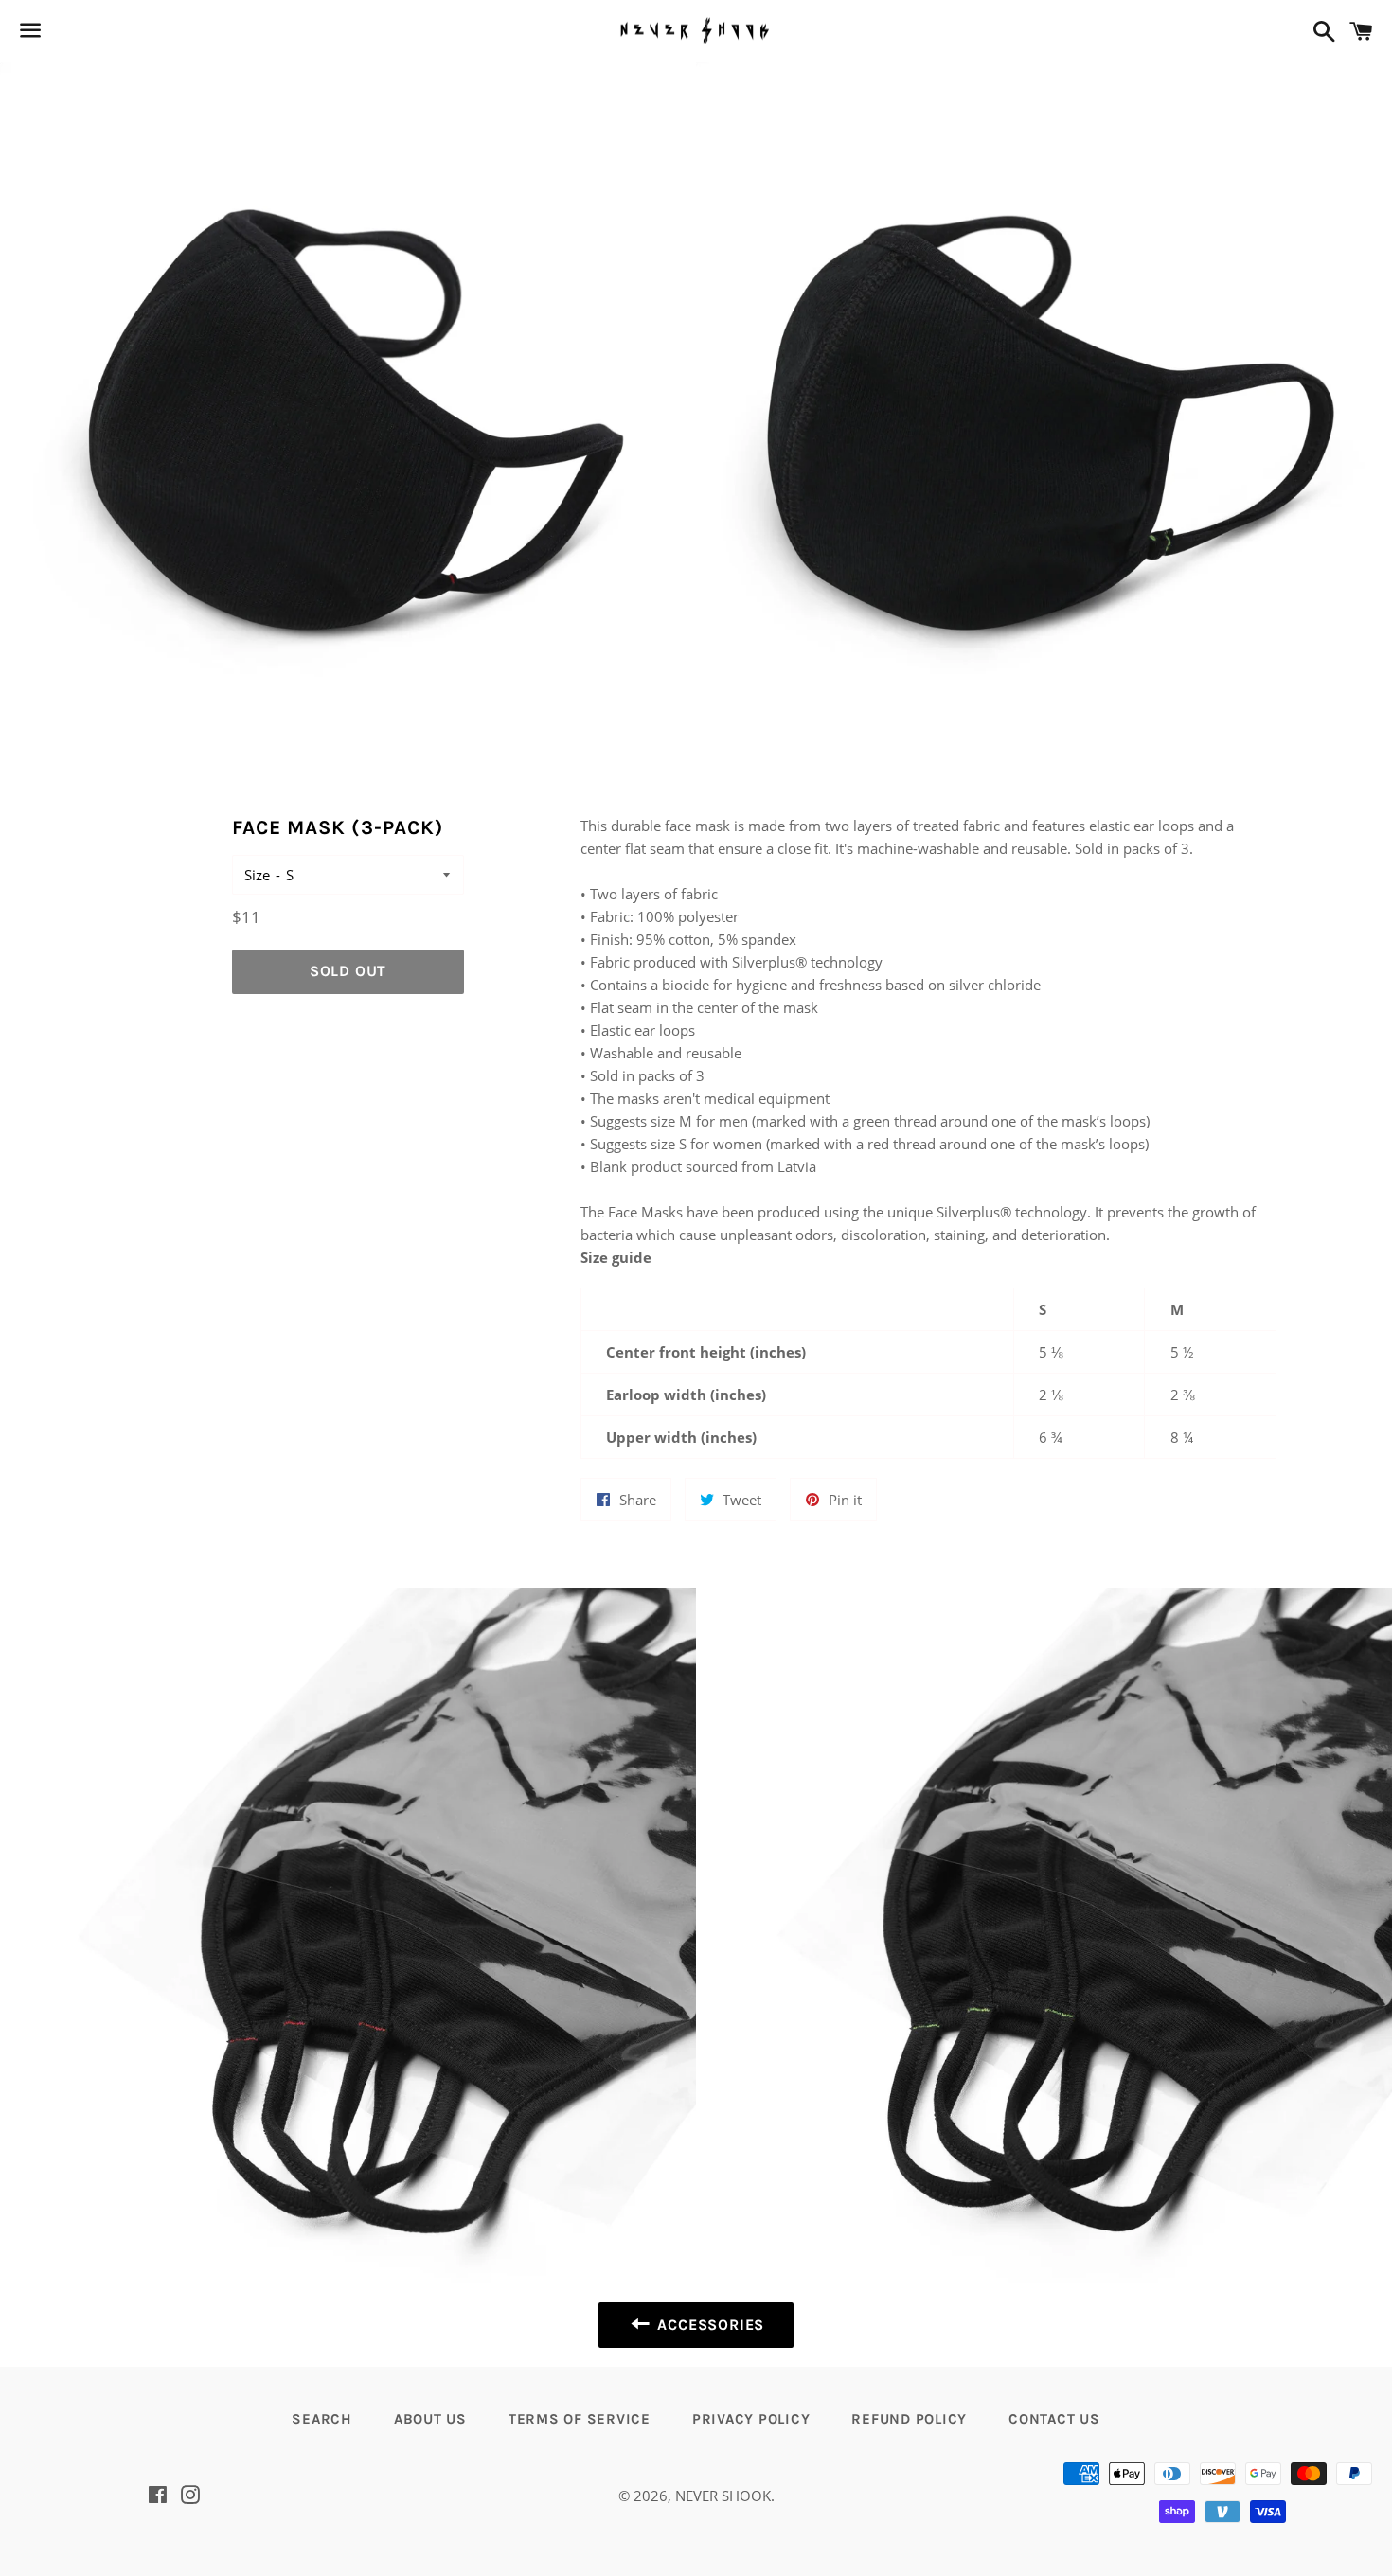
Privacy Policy (751, 2419)
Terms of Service (580, 2419)
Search (322, 2419)
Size (257, 875)
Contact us (1054, 2419)
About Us (430, 2419)
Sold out (348, 971)
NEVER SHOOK (723, 2496)
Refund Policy (909, 2419)
